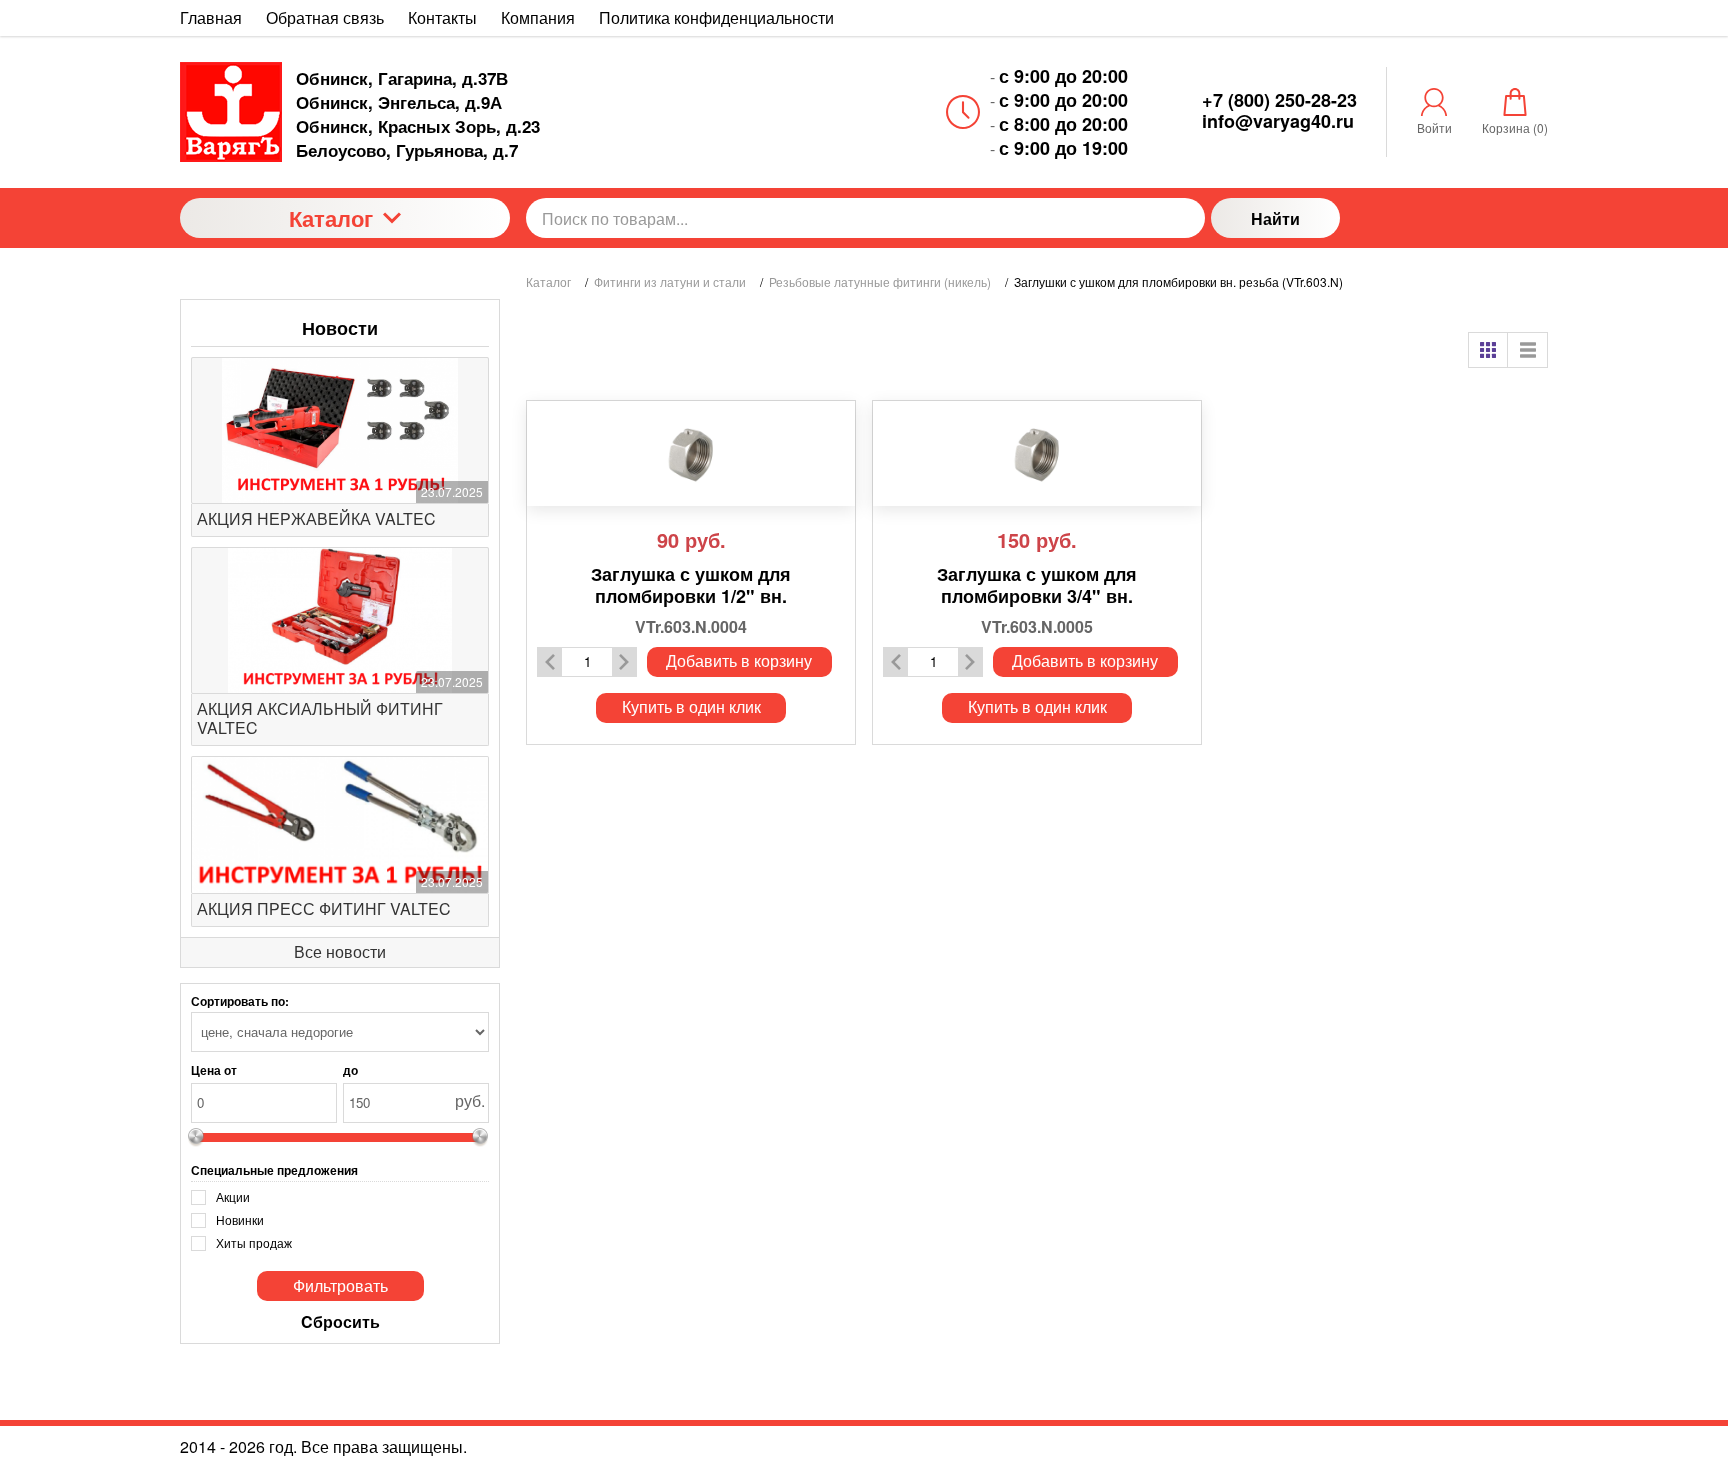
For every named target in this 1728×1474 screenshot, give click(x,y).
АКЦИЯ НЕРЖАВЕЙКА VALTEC (316, 518)
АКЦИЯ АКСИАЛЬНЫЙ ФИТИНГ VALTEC (320, 718)
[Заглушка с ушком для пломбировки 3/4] (1037, 453)
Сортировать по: (240, 1001)
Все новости (340, 951)
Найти (1275, 218)
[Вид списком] (1528, 350)
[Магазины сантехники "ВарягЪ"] (231, 112)
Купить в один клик (691, 706)
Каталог (331, 218)
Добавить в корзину (739, 660)
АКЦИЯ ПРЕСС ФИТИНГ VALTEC (324, 908)
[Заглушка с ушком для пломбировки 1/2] (691, 453)
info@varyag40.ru (1278, 121)
